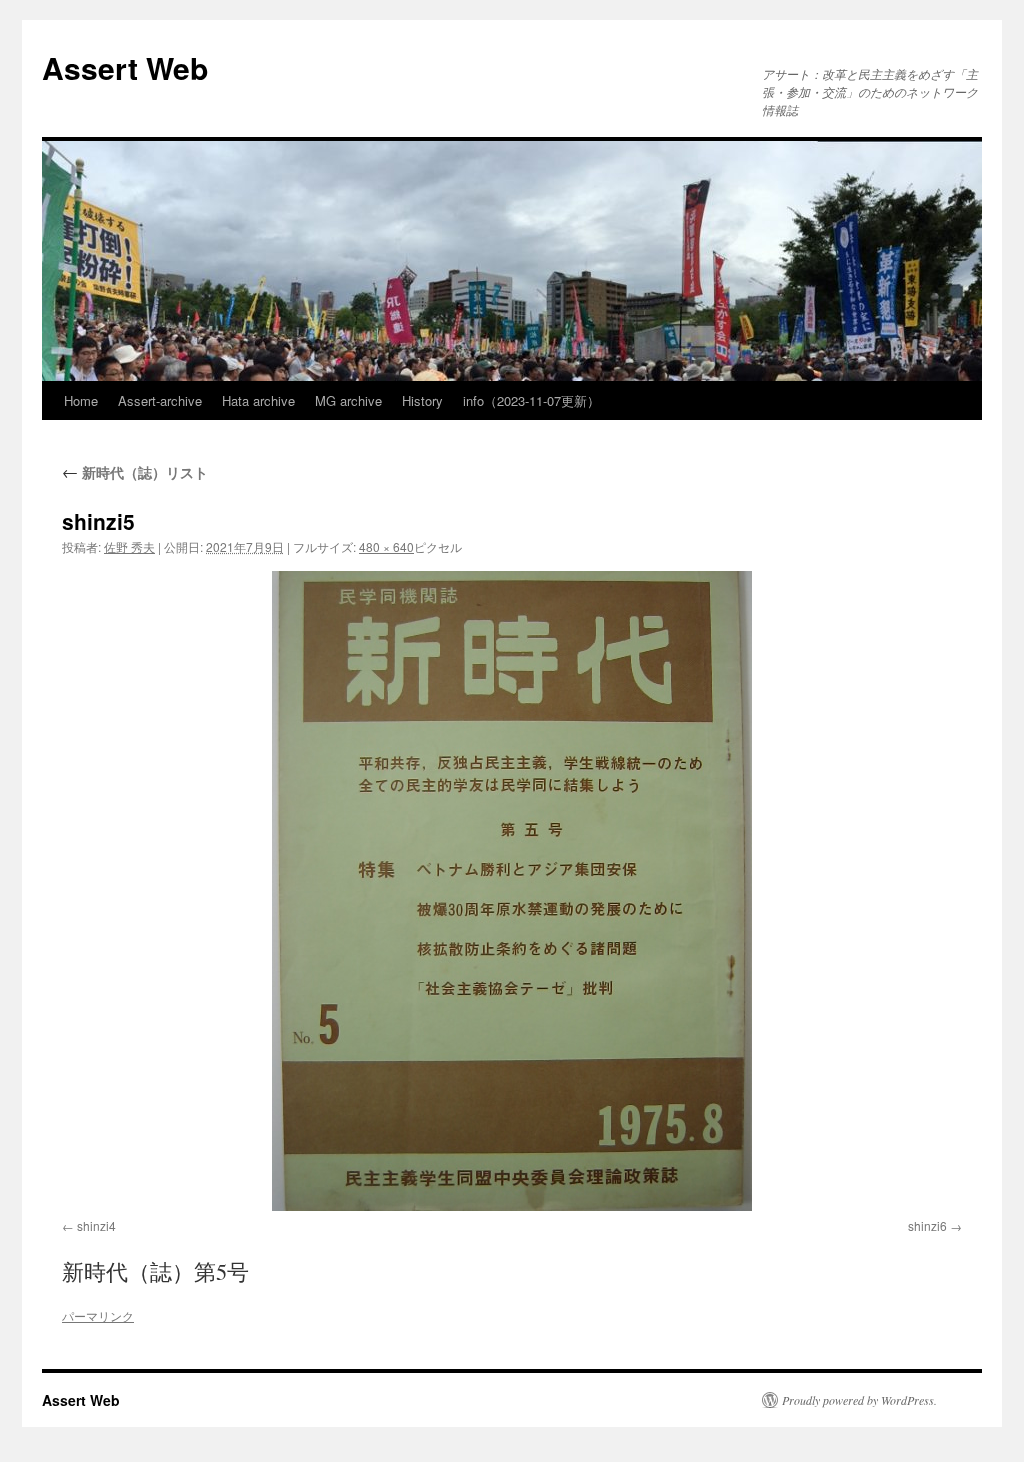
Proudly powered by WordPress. (859, 1400)
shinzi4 (96, 1225)
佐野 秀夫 (129, 546)
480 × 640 (386, 546)
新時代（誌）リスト (135, 472)
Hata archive (258, 400)
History (422, 400)
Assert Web (125, 67)
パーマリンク (98, 1315)
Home (81, 400)
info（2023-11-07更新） (531, 400)
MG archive (348, 400)
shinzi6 (927, 1225)
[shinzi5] (512, 891)
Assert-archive (160, 400)
